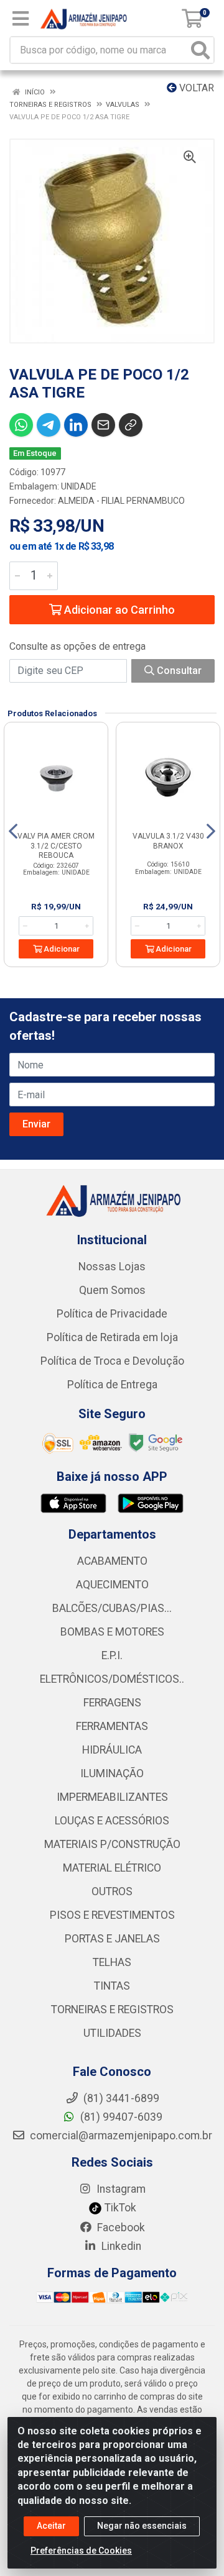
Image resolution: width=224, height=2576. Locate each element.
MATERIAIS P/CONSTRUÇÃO (112, 1844)
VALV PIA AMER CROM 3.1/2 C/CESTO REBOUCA (56, 845)
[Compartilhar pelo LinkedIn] (76, 425)
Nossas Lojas (112, 1267)
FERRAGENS (112, 1703)
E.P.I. (112, 1655)
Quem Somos (112, 1290)
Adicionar (61, 949)
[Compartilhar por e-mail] (103, 425)
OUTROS (112, 1891)
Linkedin (120, 2246)
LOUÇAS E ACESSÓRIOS (112, 1821)
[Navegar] (13, 831)
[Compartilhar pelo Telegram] (49, 425)
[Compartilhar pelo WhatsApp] (21, 425)
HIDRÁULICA (112, 1750)
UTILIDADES (112, 2033)
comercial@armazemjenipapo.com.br (120, 2136)
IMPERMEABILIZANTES (112, 1797)
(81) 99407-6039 (120, 2117)
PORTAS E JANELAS (112, 1939)
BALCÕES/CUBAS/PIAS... (112, 1608)
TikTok (119, 2208)
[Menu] (21, 19)
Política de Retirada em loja (112, 1337)
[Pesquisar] (200, 50)
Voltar (195, 88)
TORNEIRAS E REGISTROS (112, 2009)
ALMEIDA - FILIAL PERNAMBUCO (121, 501)
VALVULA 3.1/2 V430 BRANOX (168, 841)
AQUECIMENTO (112, 1585)
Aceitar (51, 2526)
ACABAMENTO (112, 1561)
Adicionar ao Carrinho (118, 610)
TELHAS (112, 1962)
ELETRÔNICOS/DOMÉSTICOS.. (112, 1679)
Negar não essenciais (142, 2526)
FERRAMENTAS (112, 1726)
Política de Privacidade (112, 1314)
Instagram (120, 2189)
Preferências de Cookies (81, 2551)
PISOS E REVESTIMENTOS (112, 1915)
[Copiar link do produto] (131, 425)
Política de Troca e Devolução (112, 1361)
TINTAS (112, 1986)
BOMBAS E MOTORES (112, 1632)
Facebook (120, 2228)
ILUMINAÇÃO (112, 1773)
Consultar (178, 671)
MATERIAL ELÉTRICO (112, 1868)
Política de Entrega (112, 1385)
